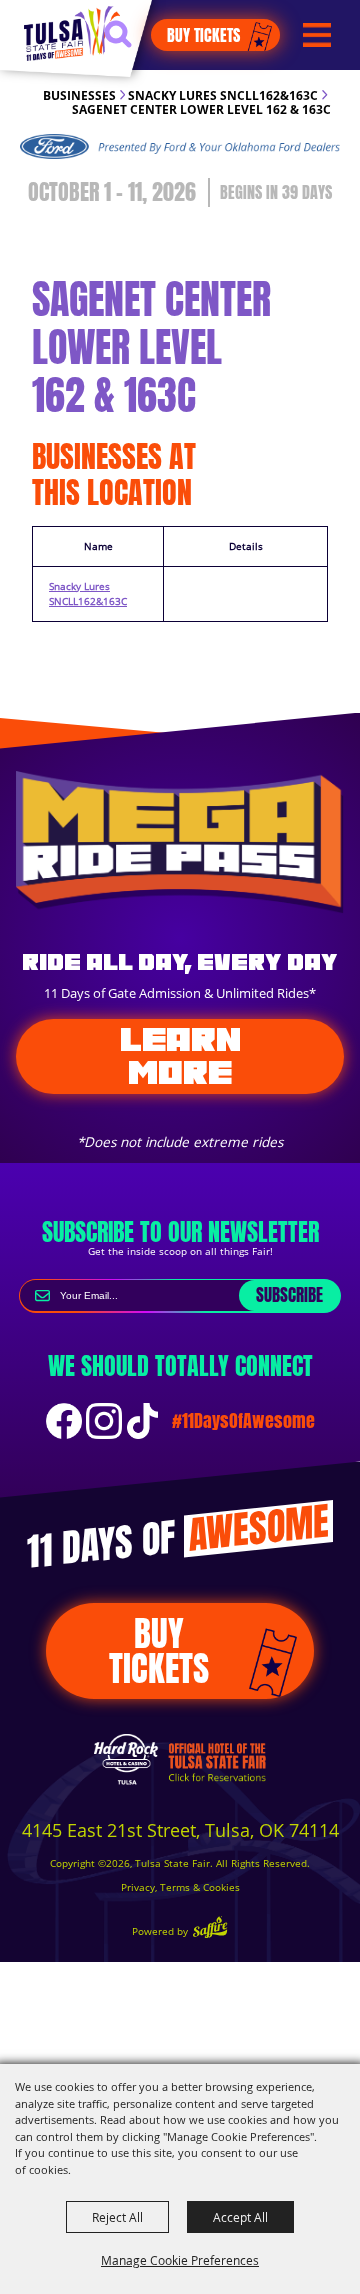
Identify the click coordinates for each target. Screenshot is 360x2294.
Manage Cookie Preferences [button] (180, 2260)
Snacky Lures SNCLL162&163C (223, 95)
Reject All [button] (117, 2217)
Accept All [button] (240, 2217)
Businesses (79, 95)
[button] (127, 42)
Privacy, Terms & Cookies (180, 1887)
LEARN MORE (180, 1055)
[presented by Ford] (180, 147)
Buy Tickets (203, 35)
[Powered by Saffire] (210, 1929)
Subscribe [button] (289, 1295)
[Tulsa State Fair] (72, 33)
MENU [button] (317, 35)
